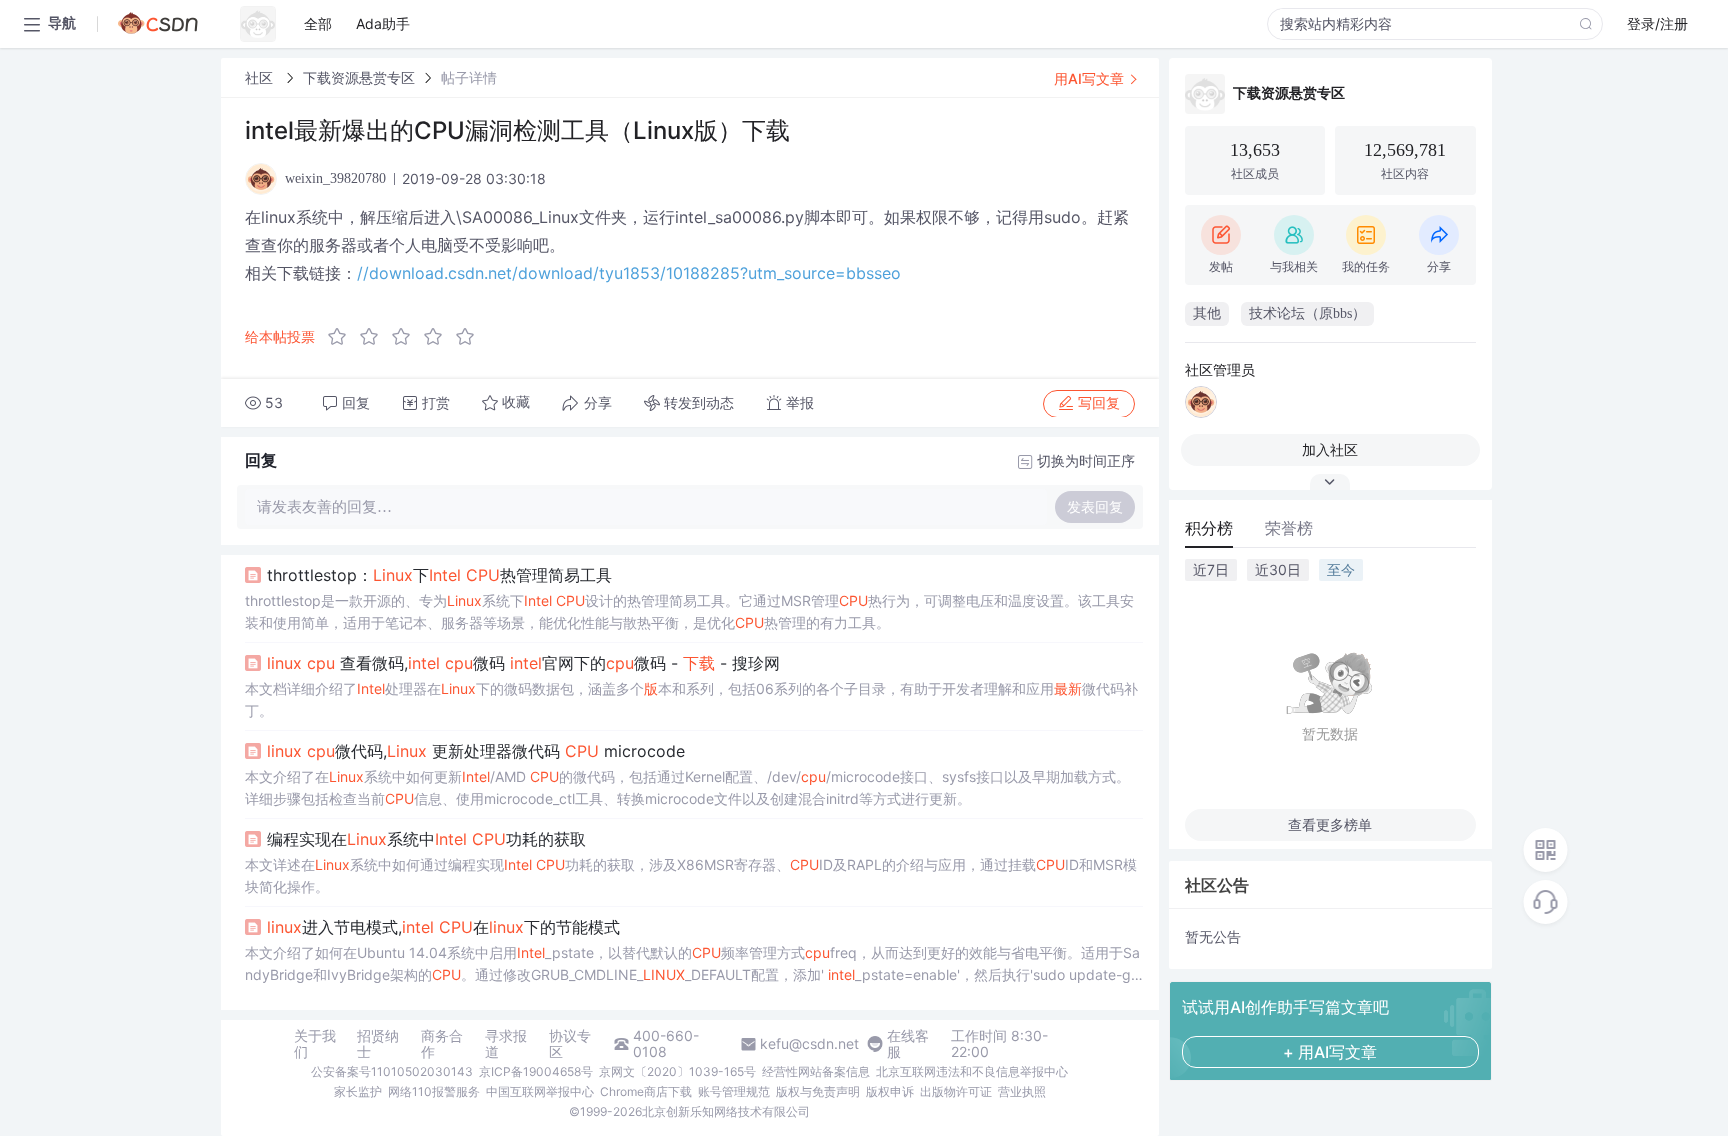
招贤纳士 (378, 1044)
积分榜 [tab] (1209, 528)
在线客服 (908, 1044)
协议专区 (570, 1044)
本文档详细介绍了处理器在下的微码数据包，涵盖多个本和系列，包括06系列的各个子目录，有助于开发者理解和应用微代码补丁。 (691, 699)
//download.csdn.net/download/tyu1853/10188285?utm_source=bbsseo (629, 273)
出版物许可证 (956, 1091)
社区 (261, 77)
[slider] (407, 337)
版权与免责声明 (818, 1091)
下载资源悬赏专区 (359, 77)
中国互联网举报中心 (540, 1091)
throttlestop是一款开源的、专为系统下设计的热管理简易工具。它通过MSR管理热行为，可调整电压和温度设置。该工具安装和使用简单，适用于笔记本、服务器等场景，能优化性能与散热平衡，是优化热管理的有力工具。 (689, 611)
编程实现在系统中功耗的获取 (426, 839)
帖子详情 (469, 77)
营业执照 (1022, 1091)
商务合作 (442, 1044)
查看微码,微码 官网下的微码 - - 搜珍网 (523, 663)
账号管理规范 (734, 1091)
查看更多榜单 (1330, 824)
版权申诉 (890, 1091)
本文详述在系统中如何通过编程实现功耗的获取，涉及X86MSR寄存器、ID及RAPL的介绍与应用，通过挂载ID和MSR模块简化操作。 (691, 875)
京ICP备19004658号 (536, 1071)
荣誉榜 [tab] (1289, 528)
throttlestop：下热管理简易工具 (439, 575)
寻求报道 (506, 1044)
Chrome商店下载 (646, 1091)
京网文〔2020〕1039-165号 (677, 1071)
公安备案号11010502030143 (392, 1071)
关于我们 (315, 1044)
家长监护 (358, 1091)
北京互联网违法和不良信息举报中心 (972, 1071)
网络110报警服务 (434, 1091)
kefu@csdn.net (809, 1044)
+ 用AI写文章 (1330, 1052)
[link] (261, 77)
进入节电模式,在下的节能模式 (443, 927)
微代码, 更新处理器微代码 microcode (476, 751)
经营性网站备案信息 (816, 1071)
